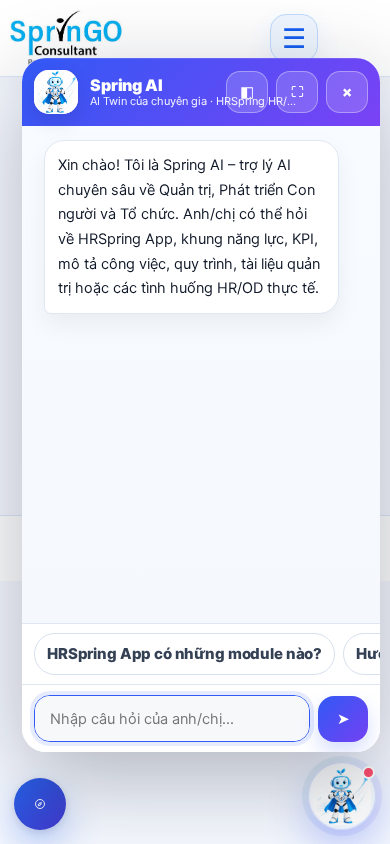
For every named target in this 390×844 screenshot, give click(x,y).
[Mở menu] (294, 38)
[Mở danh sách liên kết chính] (40, 804)
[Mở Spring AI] (342, 796)
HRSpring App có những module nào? (184, 653)
